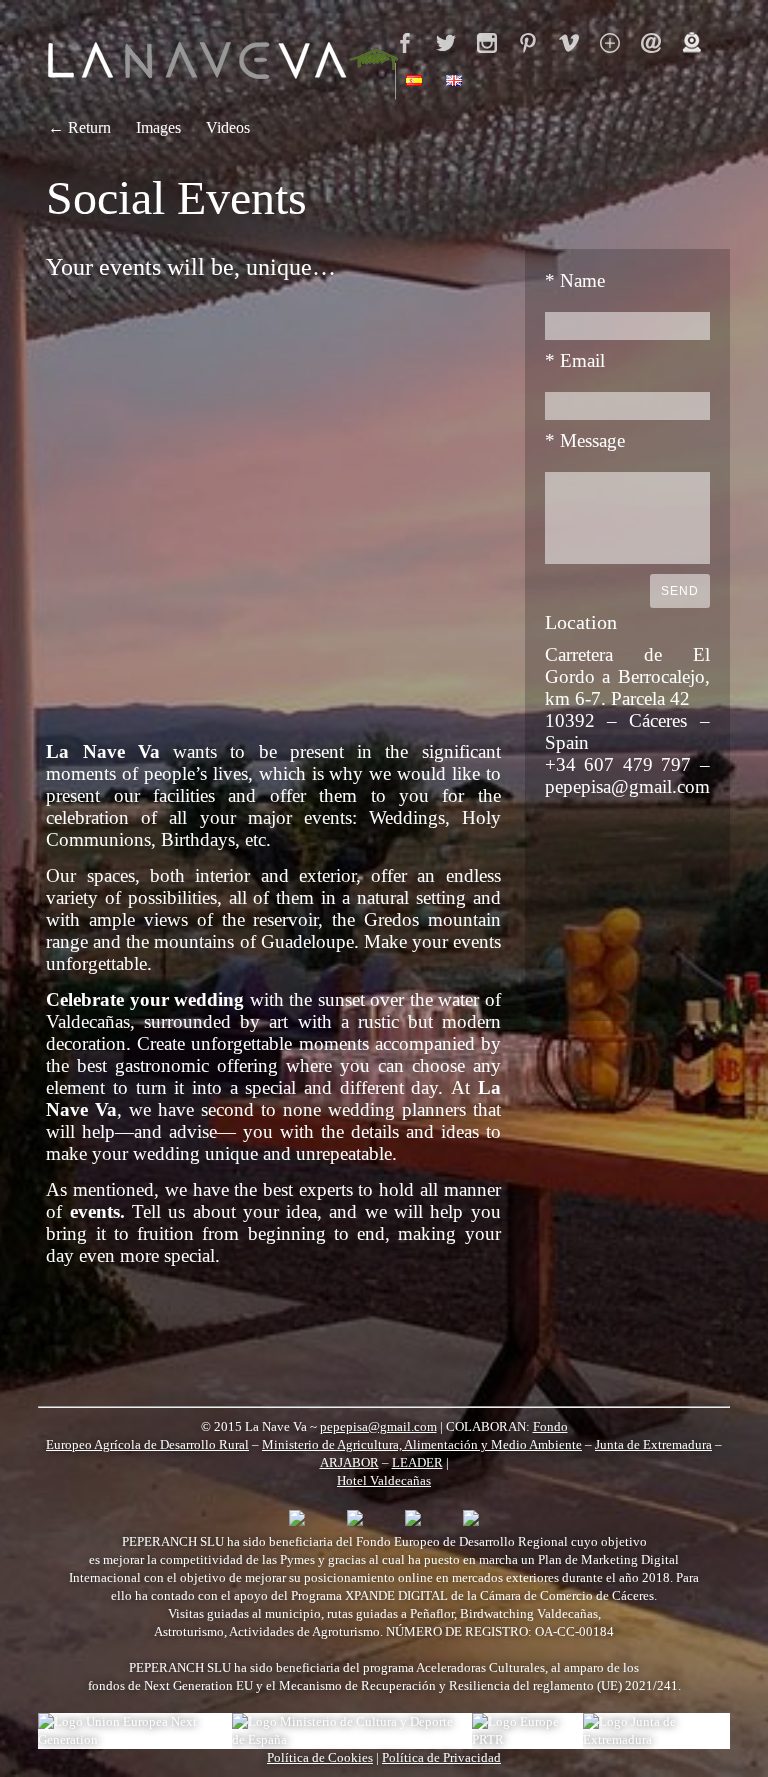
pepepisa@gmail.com (378, 1426)
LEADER (417, 1462)
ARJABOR (349, 1462)
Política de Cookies (320, 1757)
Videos (228, 127)
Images (158, 127)
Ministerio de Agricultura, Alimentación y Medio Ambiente (422, 1444)
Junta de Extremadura (653, 1444)
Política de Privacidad (441, 1757)
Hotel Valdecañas (384, 1480)
